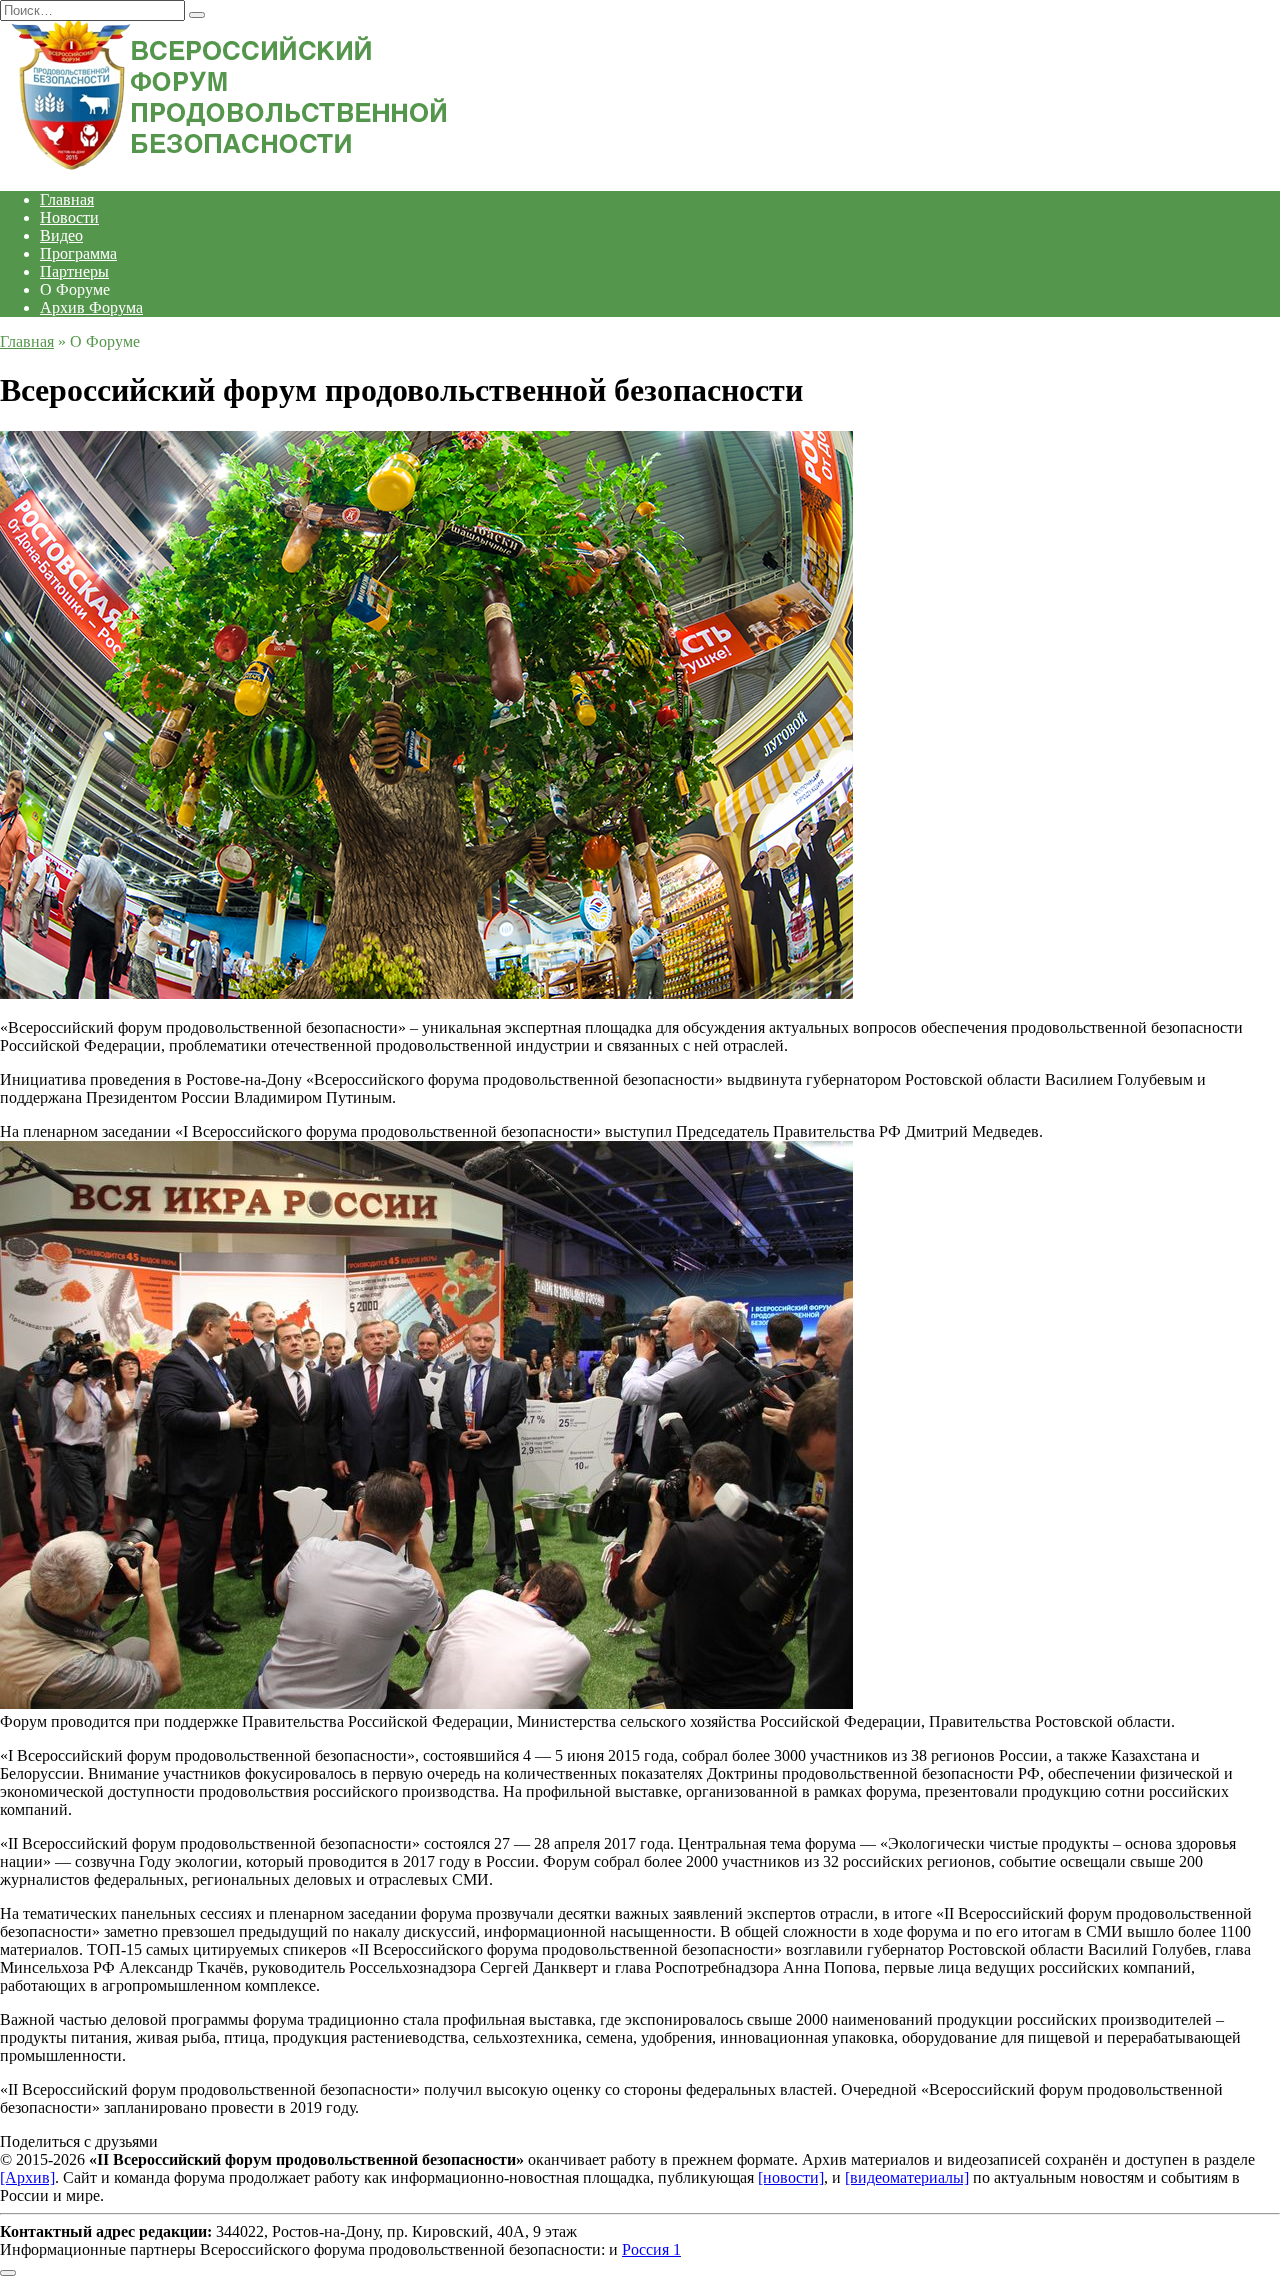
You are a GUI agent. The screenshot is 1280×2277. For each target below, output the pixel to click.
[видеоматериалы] (907, 2177)
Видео (61, 235)
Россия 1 (651, 2249)
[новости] (791, 2177)
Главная (67, 199)
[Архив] (27, 2177)
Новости (69, 217)
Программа (78, 253)
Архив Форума (91, 307)
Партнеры (74, 271)
